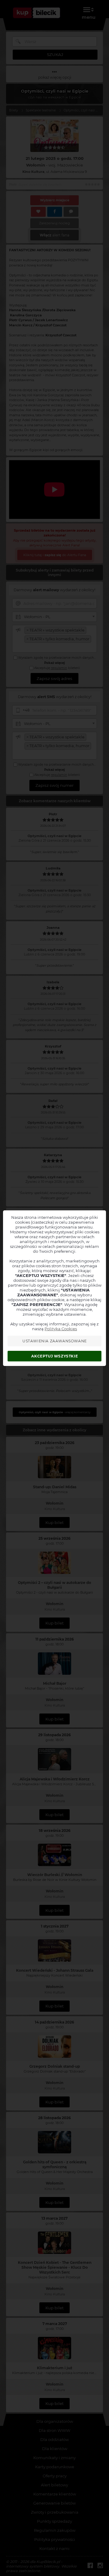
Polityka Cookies (61, 1329)
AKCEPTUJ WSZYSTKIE (54, 1356)
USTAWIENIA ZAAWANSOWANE (55, 1341)
